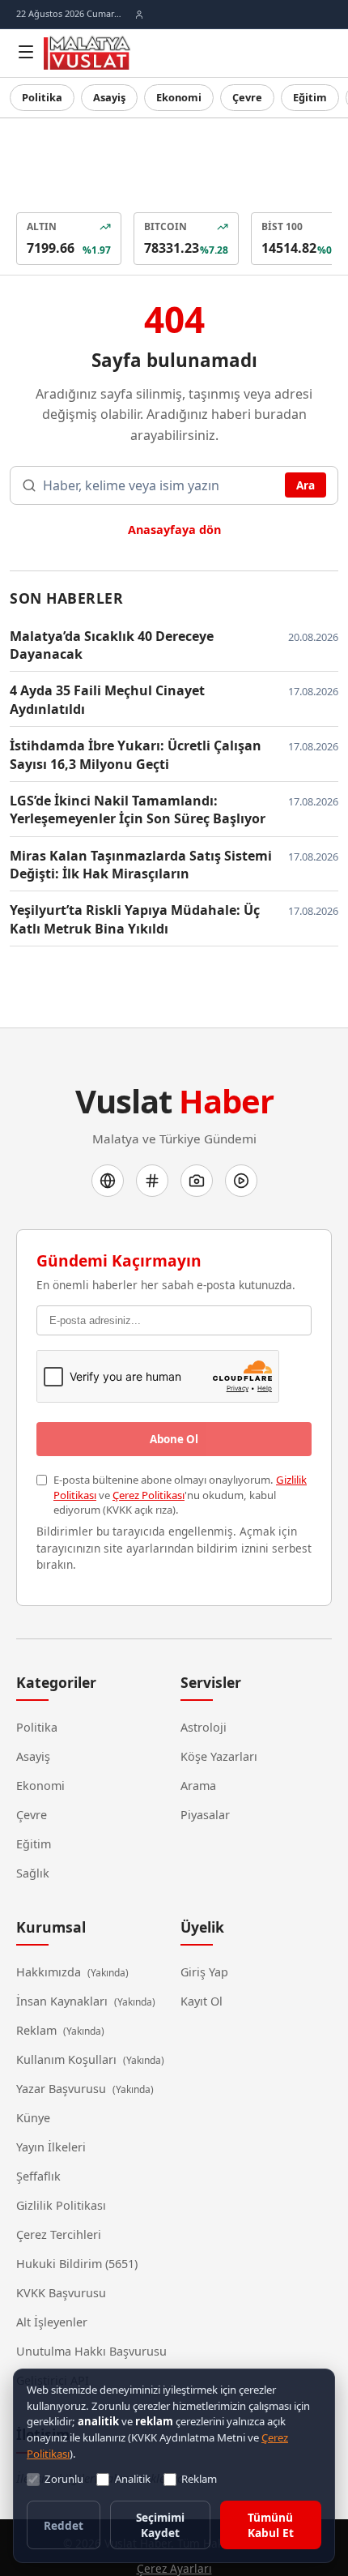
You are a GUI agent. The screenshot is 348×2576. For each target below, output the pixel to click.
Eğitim (310, 97)
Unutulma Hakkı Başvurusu (91, 2351)
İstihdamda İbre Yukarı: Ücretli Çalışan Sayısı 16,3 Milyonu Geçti (136, 754)
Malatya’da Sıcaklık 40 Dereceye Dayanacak (112, 645)
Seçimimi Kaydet (160, 2525)
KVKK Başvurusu (61, 2293)
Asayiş (109, 97)
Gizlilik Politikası (61, 2205)
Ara (306, 485)
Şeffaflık (38, 2176)
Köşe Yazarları (219, 1756)
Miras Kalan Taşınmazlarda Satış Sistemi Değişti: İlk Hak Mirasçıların (141, 865)
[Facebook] (108, 1181)
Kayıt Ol (202, 2001)
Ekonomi (179, 97)
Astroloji (204, 1727)
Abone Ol (174, 1439)
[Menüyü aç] (26, 52)
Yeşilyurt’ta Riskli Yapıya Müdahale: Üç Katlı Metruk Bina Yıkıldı (135, 919)
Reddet (64, 2525)
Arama (198, 1786)
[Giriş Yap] (139, 15)
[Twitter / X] (152, 1181)
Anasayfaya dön (174, 530)
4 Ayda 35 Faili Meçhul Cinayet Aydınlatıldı (107, 699)
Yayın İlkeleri (51, 2147)
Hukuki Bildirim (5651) (77, 2264)
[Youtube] (241, 1181)
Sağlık (33, 1873)
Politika (42, 97)
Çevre (247, 97)
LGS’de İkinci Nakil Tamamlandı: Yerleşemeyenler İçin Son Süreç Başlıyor (138, 810)
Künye (33, 2118)
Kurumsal (51, 1927)
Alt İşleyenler (52, 2322)
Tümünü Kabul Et (271, 2525)
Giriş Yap (204, 1972)
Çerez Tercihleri (59, 2234)
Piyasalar (205, 1815)
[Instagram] (197, 1181)
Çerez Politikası (149, 1495)
